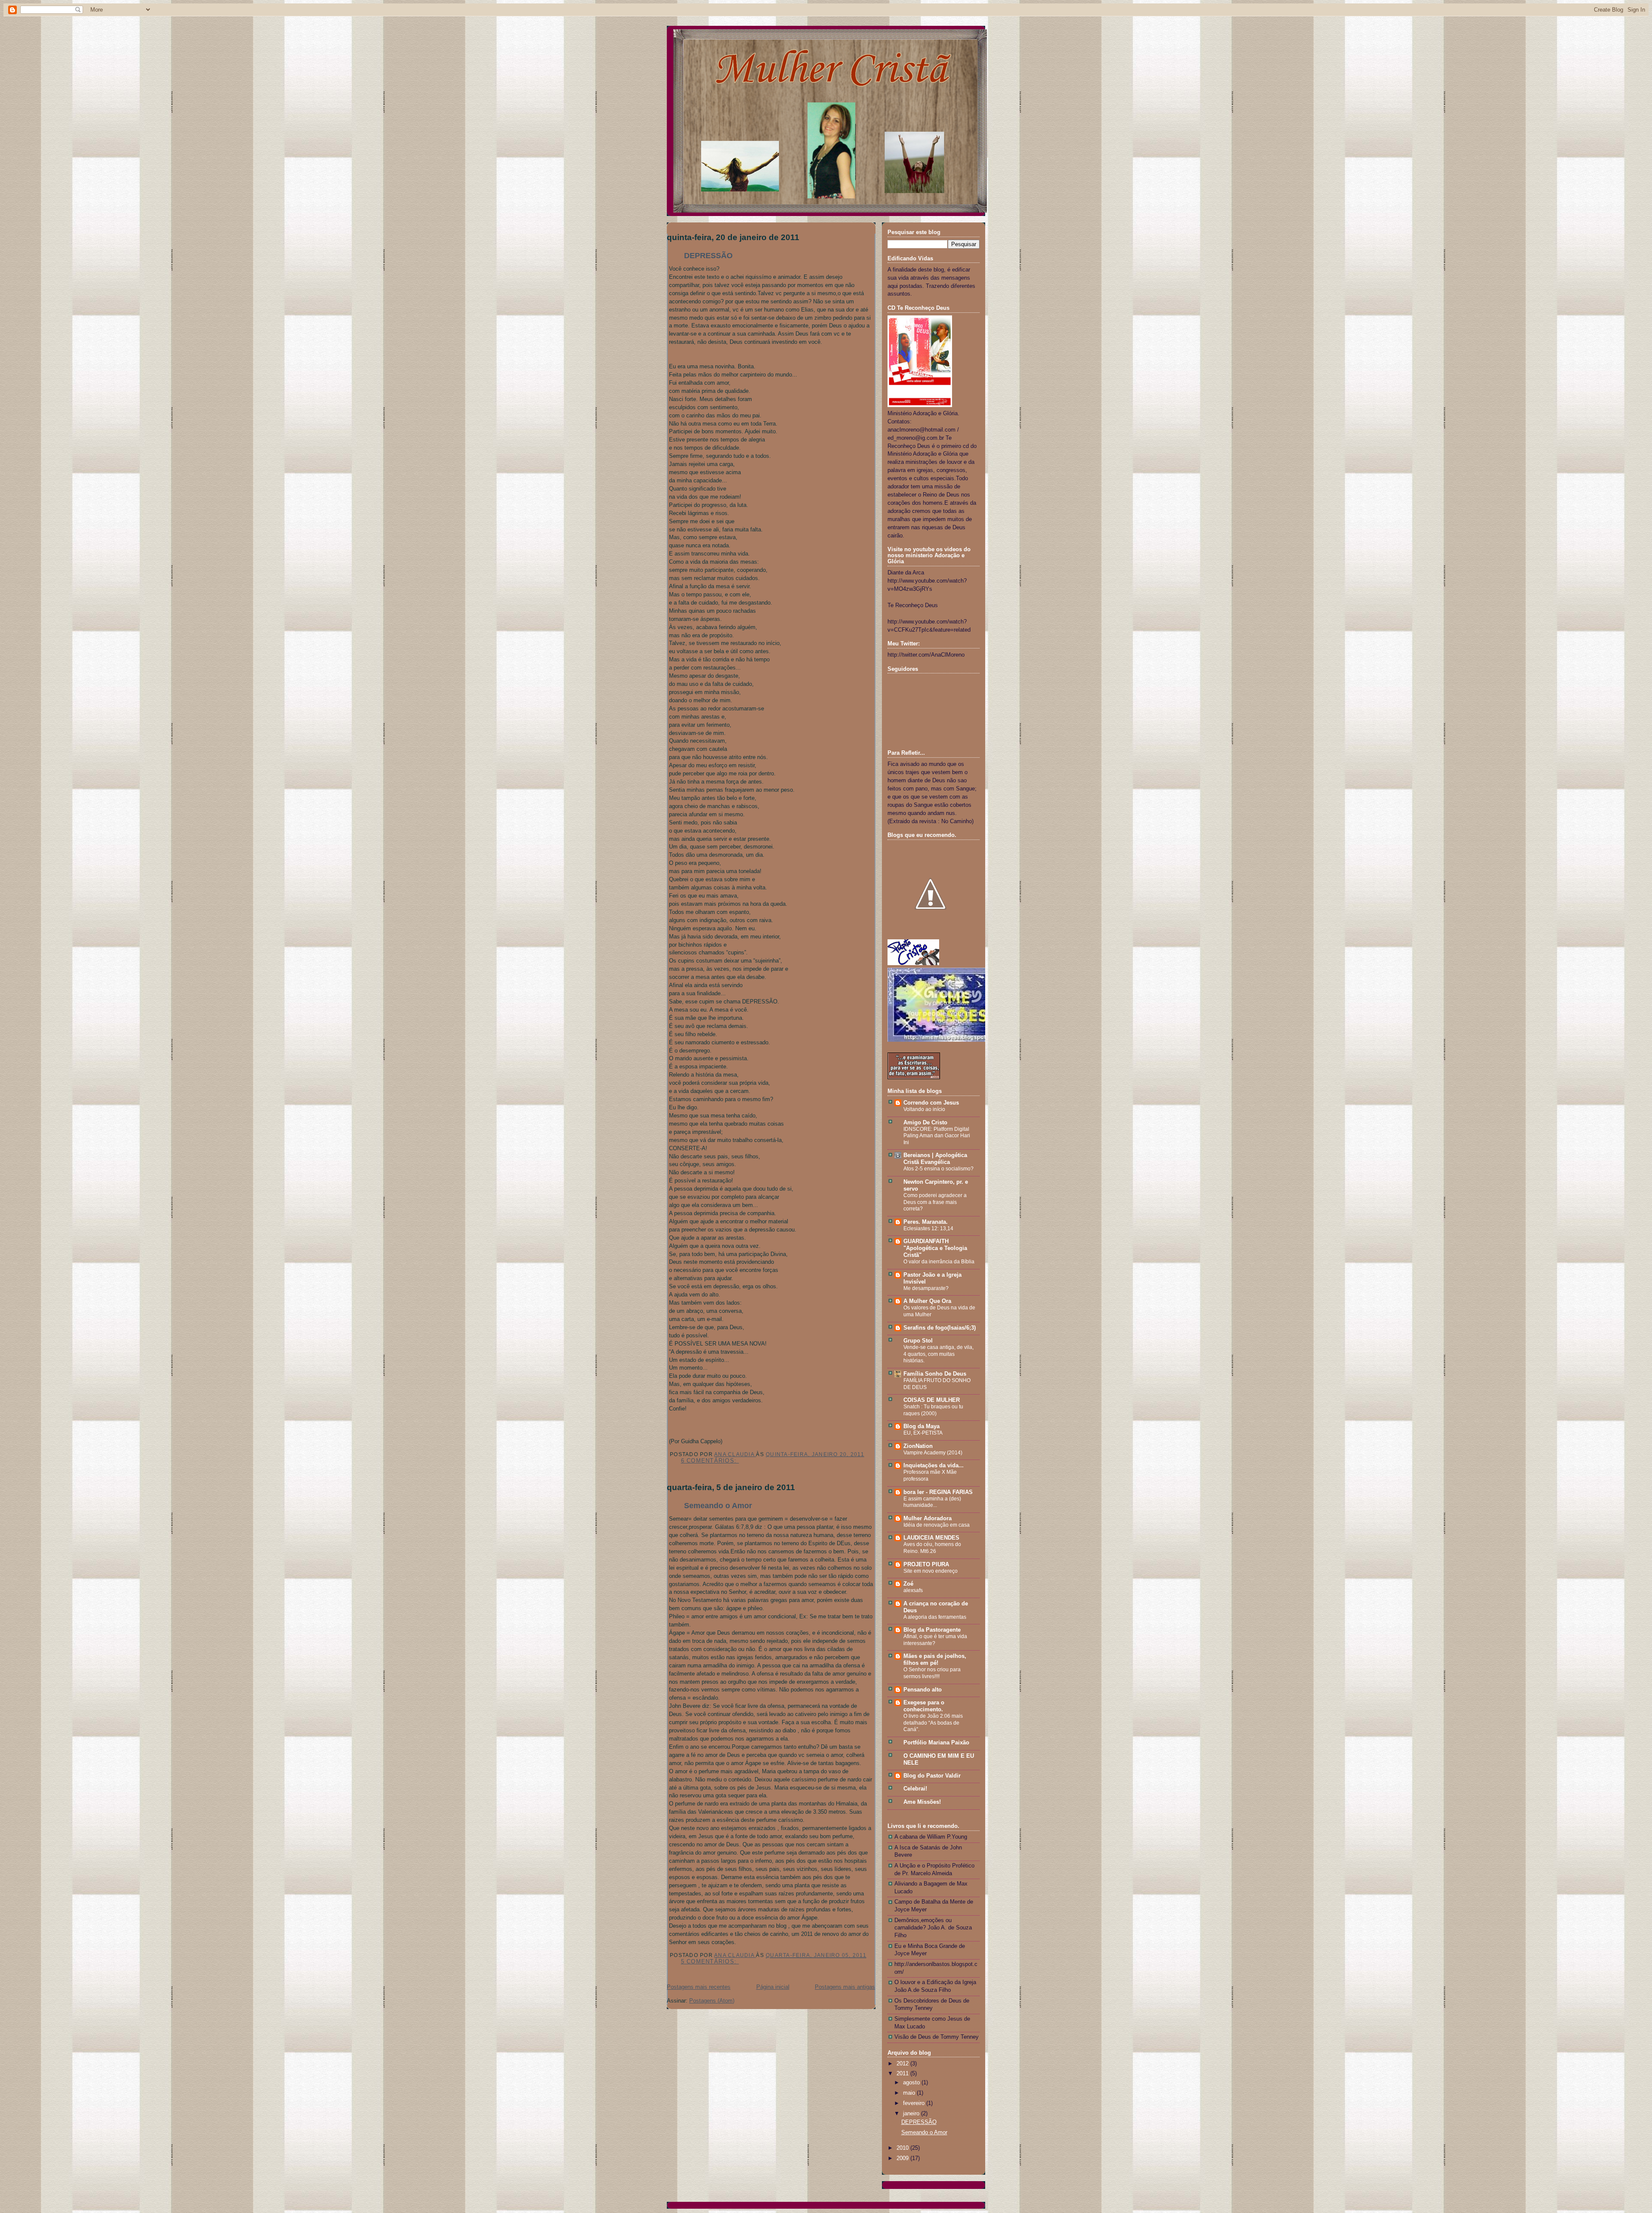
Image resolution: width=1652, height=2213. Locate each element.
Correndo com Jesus (931, 1103)
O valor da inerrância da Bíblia (939, 1262)
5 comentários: (710, 1962)
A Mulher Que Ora (927, 1301)
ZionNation (918, 1446)
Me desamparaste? (926, 1288)
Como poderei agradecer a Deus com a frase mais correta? (935, 1202)
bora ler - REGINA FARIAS (938, 1492)
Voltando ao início (924, 1109)
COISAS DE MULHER (932, 1400)
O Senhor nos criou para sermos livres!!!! (932, 1673)
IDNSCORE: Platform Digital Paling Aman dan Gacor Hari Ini (937, 1136)
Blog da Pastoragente (932, 1630)
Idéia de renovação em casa (937, 1525)
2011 (903, 2074)
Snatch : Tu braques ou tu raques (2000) (933, 1410)
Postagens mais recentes (699, 1987)
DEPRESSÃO (708, 256)
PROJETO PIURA (926, 1565)
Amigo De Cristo (925, 1123)
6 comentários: (710, 1461)
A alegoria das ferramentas (935, 1617)
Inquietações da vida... (934, 1466)
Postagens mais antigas (845, 1987)
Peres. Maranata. (926, 1222)
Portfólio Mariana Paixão (936, 1743)
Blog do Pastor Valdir (932, 1776)
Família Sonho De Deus (935, 1374)
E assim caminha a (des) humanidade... (932, 1502)
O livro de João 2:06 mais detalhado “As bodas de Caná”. (933, 1723)
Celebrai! (915, 1789)
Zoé (908, 1584)
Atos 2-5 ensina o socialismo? (938, 1169)
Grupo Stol (918, 1341)
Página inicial (773, 1987)
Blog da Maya (922, 1426)
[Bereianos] (914, 1077)
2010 (903, 2148)
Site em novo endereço (931, 1571)
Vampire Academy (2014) (933, 1453)
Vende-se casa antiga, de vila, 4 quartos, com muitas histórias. (938, 1354)
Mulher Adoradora (928, 1519)
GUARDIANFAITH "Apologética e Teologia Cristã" (935, 1248)
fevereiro (915, 2103)
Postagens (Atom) (712, 2001)
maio (910, 2093)
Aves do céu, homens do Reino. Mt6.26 (932, 1548)
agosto (912, 2083)
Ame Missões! (922, 1802)
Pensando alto (923, 1690)
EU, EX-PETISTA (923, 1433)
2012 (903, 2064)
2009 (903, 2158)
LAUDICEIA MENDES (931, 1538)
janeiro (912, 2114)
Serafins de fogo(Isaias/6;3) (940, 1328)
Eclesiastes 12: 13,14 (928, 1228)
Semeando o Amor (718, 1506)
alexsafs (913, 1590)
